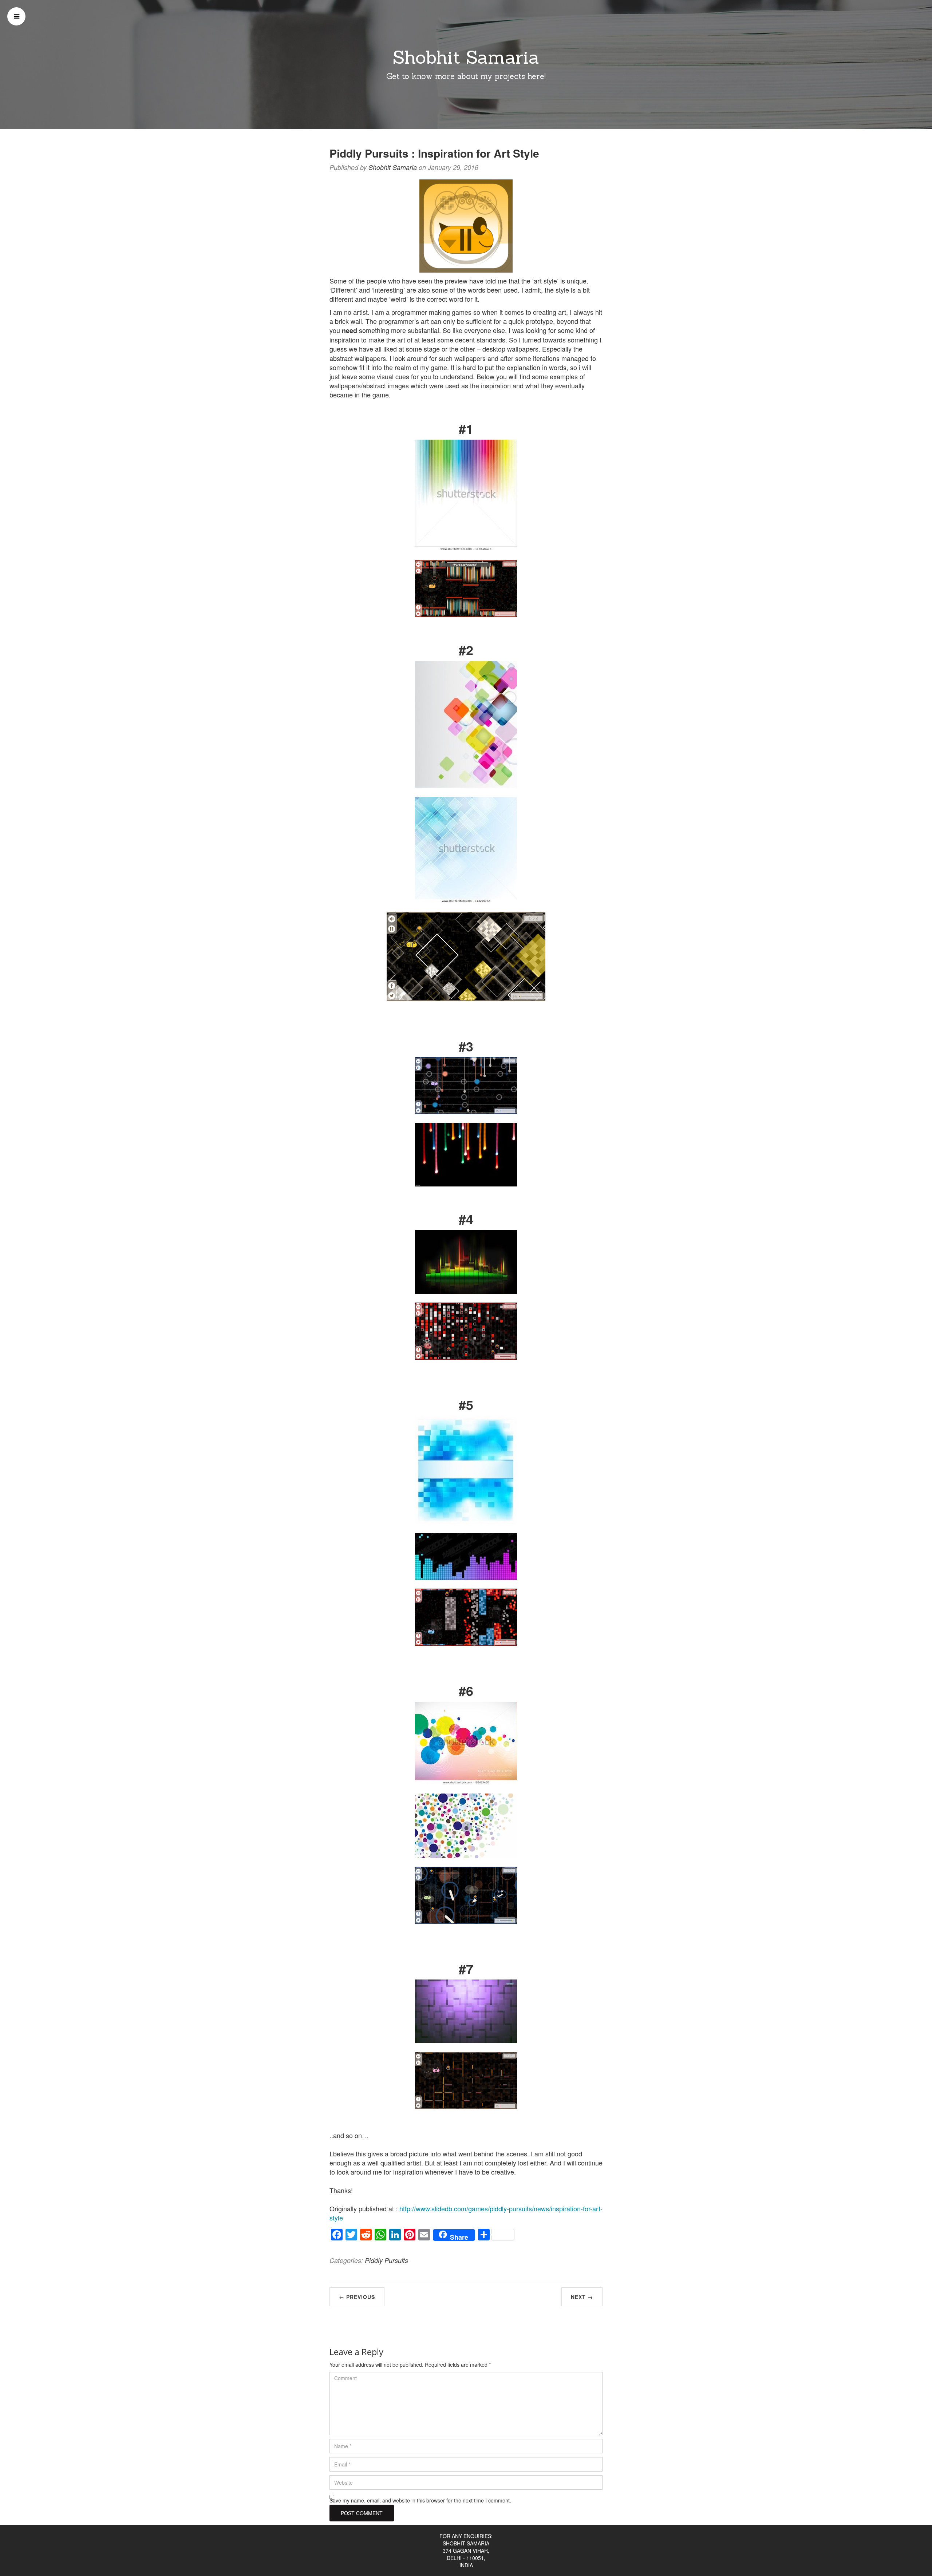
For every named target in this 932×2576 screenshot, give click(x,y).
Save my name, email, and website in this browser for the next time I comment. (420, 2500)
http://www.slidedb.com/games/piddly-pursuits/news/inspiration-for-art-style (466, 2213)
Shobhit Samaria (466, 57)
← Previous (357, 2297)
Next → (582, 2297)
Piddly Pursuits (386, 2260)
